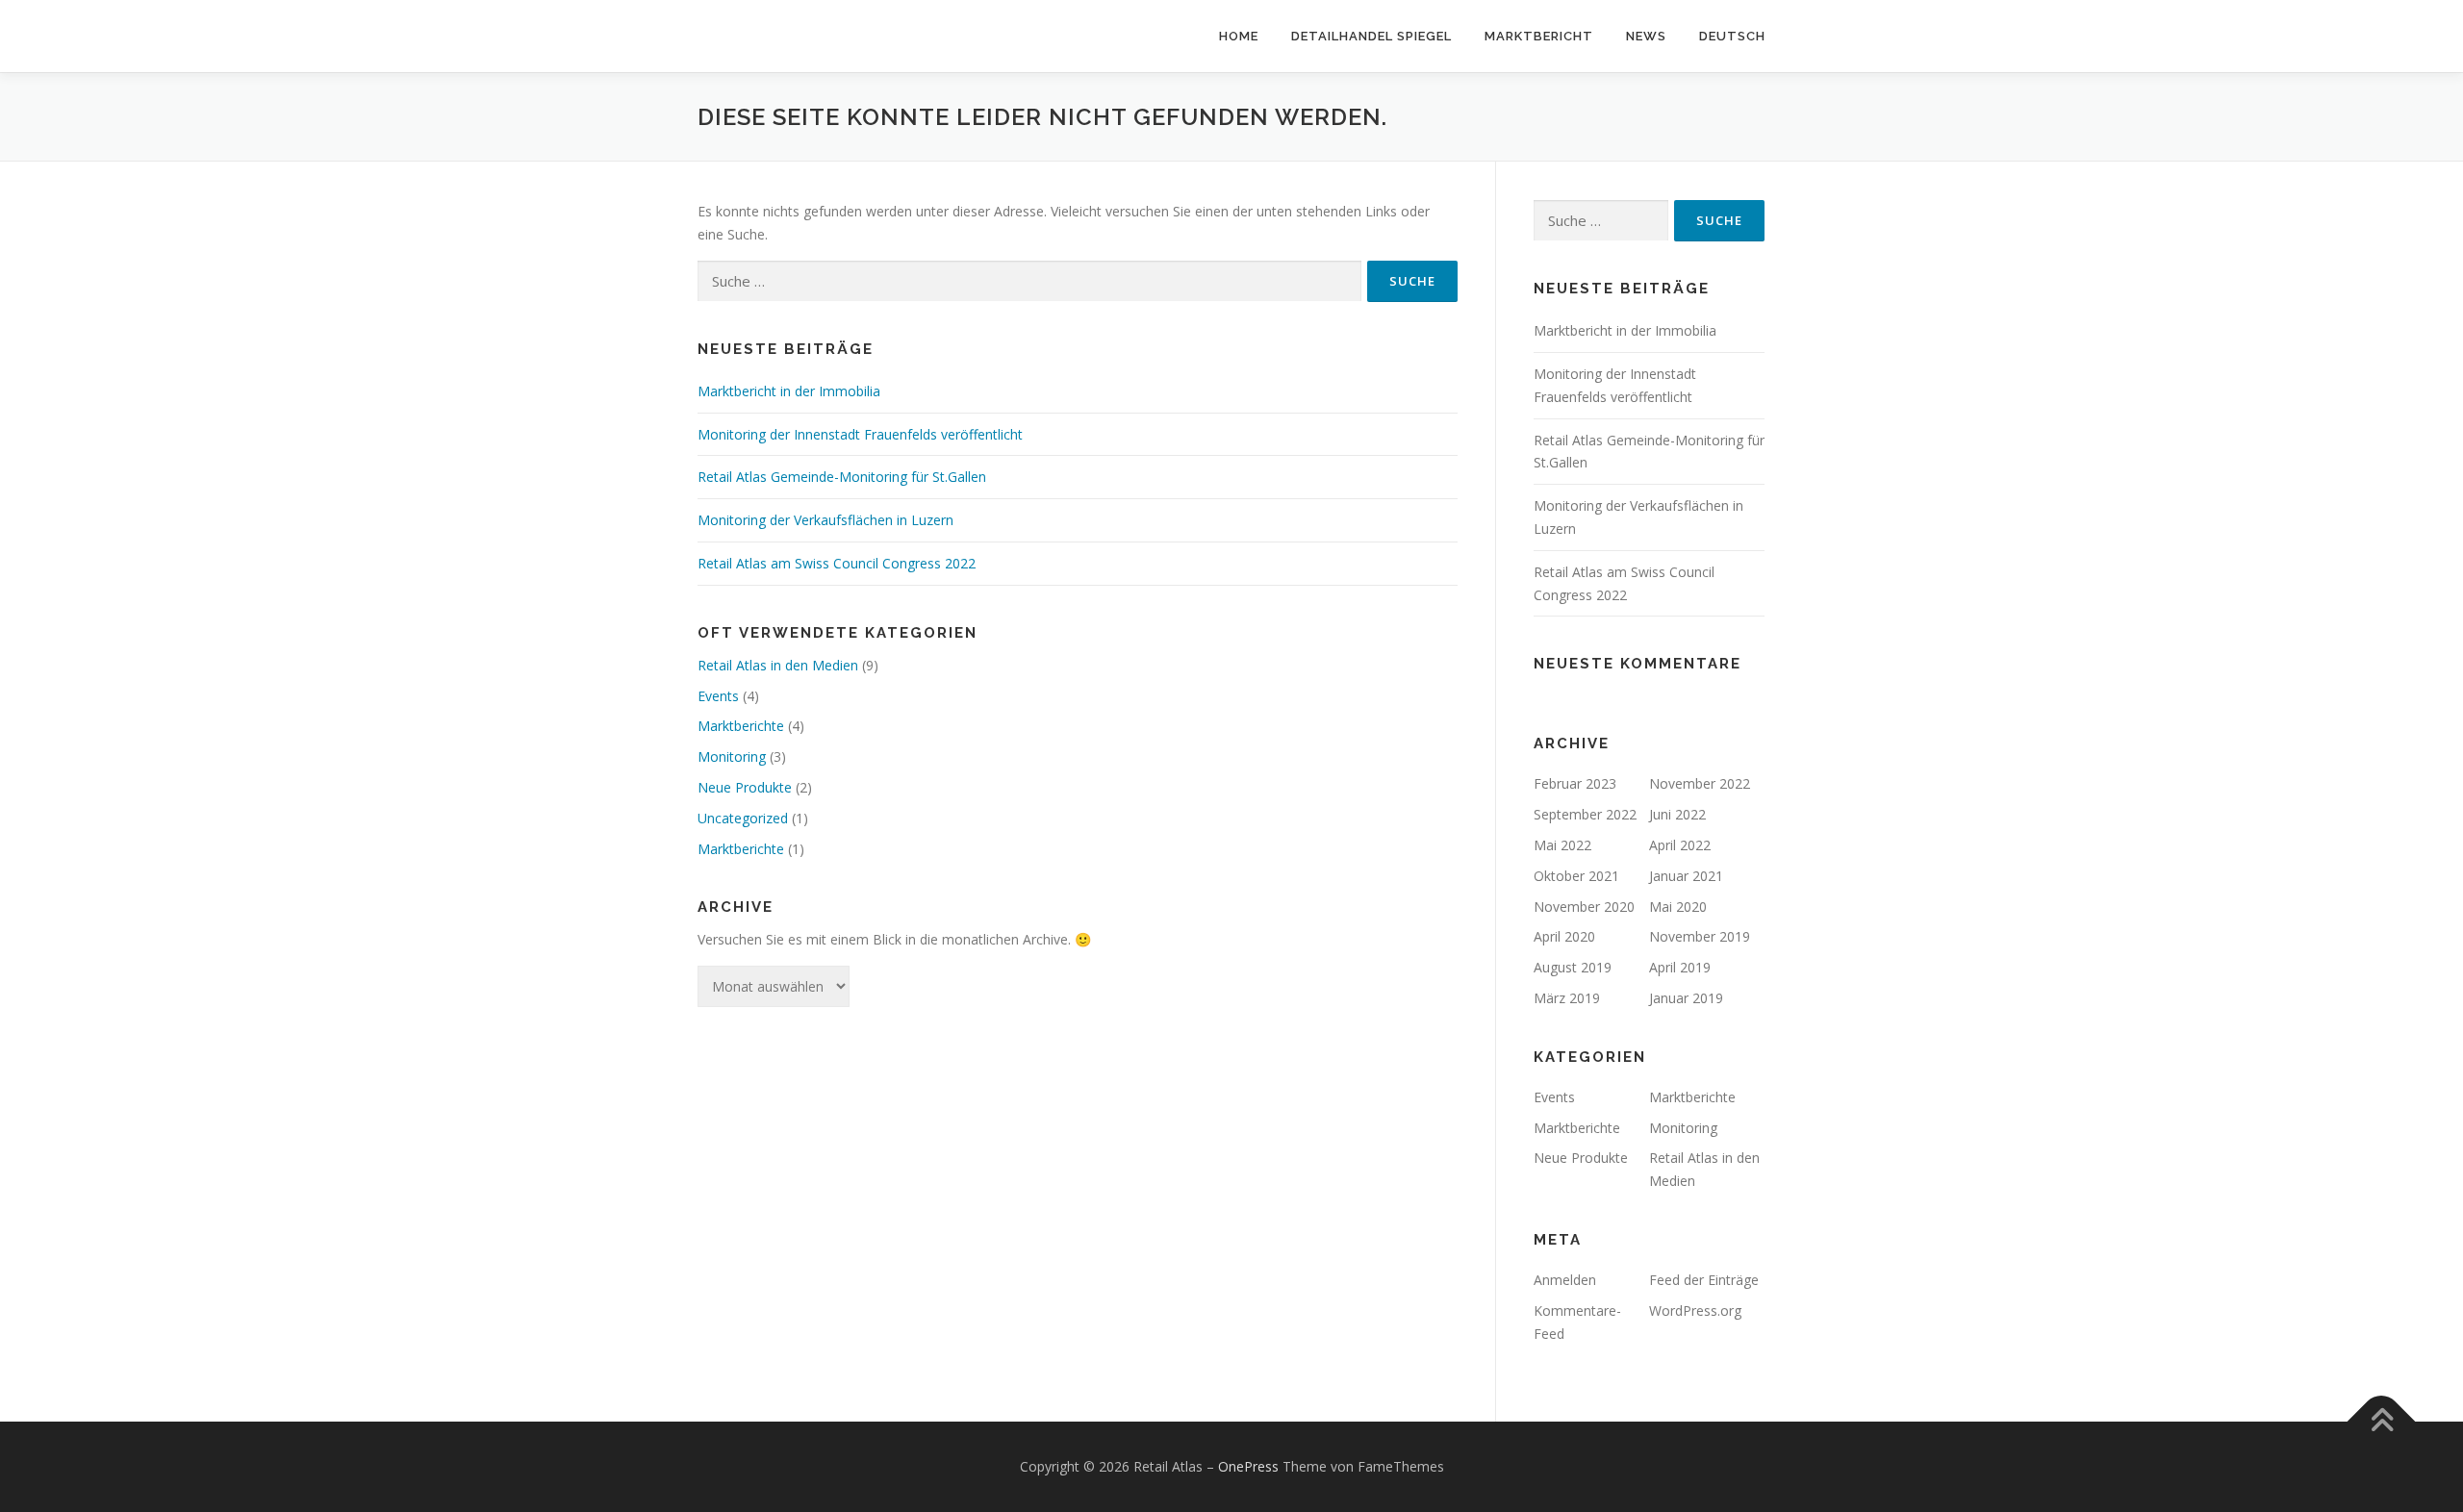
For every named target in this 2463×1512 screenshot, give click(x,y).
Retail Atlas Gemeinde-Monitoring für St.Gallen (842, 477)
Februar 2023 (1575, 783)
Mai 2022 (1562, 845)
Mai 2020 (1678, 907)
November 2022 (1700, 783)
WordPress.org (1695, 1310)
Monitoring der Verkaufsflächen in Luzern (825, 520)
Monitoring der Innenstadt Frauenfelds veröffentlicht (860, 434)
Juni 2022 (1677, 814)
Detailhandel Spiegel (1371, 36)
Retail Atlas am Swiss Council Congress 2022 (837, 563)
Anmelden (1565, 1280)
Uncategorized (743, 818)
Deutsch (1732, 36)
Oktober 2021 (1576, 876)
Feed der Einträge (1704, 1280)
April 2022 (1680, 845)
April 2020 (1564, 936)
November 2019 (1700, 936)
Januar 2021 (1686, 876)
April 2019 (1680, 967)
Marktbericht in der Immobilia (789, 391)
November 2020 (1584, 907)
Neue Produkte (745, 787)
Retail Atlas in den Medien (778, 665)
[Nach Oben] (2382, 1422)
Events (718, 696)
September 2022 (1585, 814)
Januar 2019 (1686, 998)
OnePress (1248, 1466)
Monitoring (732, 756)
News (1646, 36)
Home (1239, 36)
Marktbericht (1539, 36)
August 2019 (1573, 967)
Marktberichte (741, 726)
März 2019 (1567, 998)
